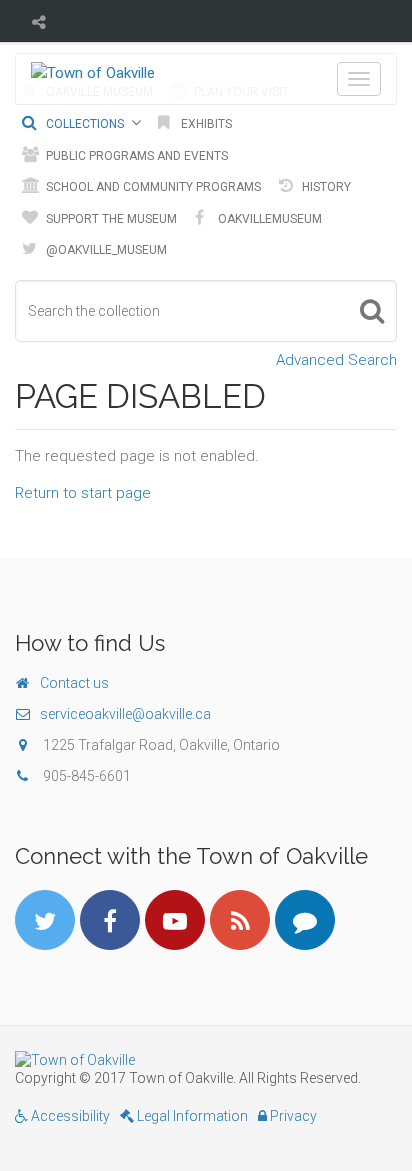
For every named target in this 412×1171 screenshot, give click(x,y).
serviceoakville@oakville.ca (125, 714)
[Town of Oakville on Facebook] (110, 920)
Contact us (74, 683)
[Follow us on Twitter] (45, 920)
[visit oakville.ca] (206, 1060)
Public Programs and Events (135, 156)
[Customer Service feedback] (305, 920)
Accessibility (69, 1116)
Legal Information (191, 1116)
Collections (83, 124)
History (325, 187)
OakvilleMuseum (268, 219)
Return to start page (83, 493)
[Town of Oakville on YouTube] (175, 920)
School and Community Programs (152, 187)
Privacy (292, 1116)
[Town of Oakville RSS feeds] (240, 920)
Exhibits (205, 124)
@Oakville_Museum (105, 250)
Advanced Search (336, 360)
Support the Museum (110, 219)
